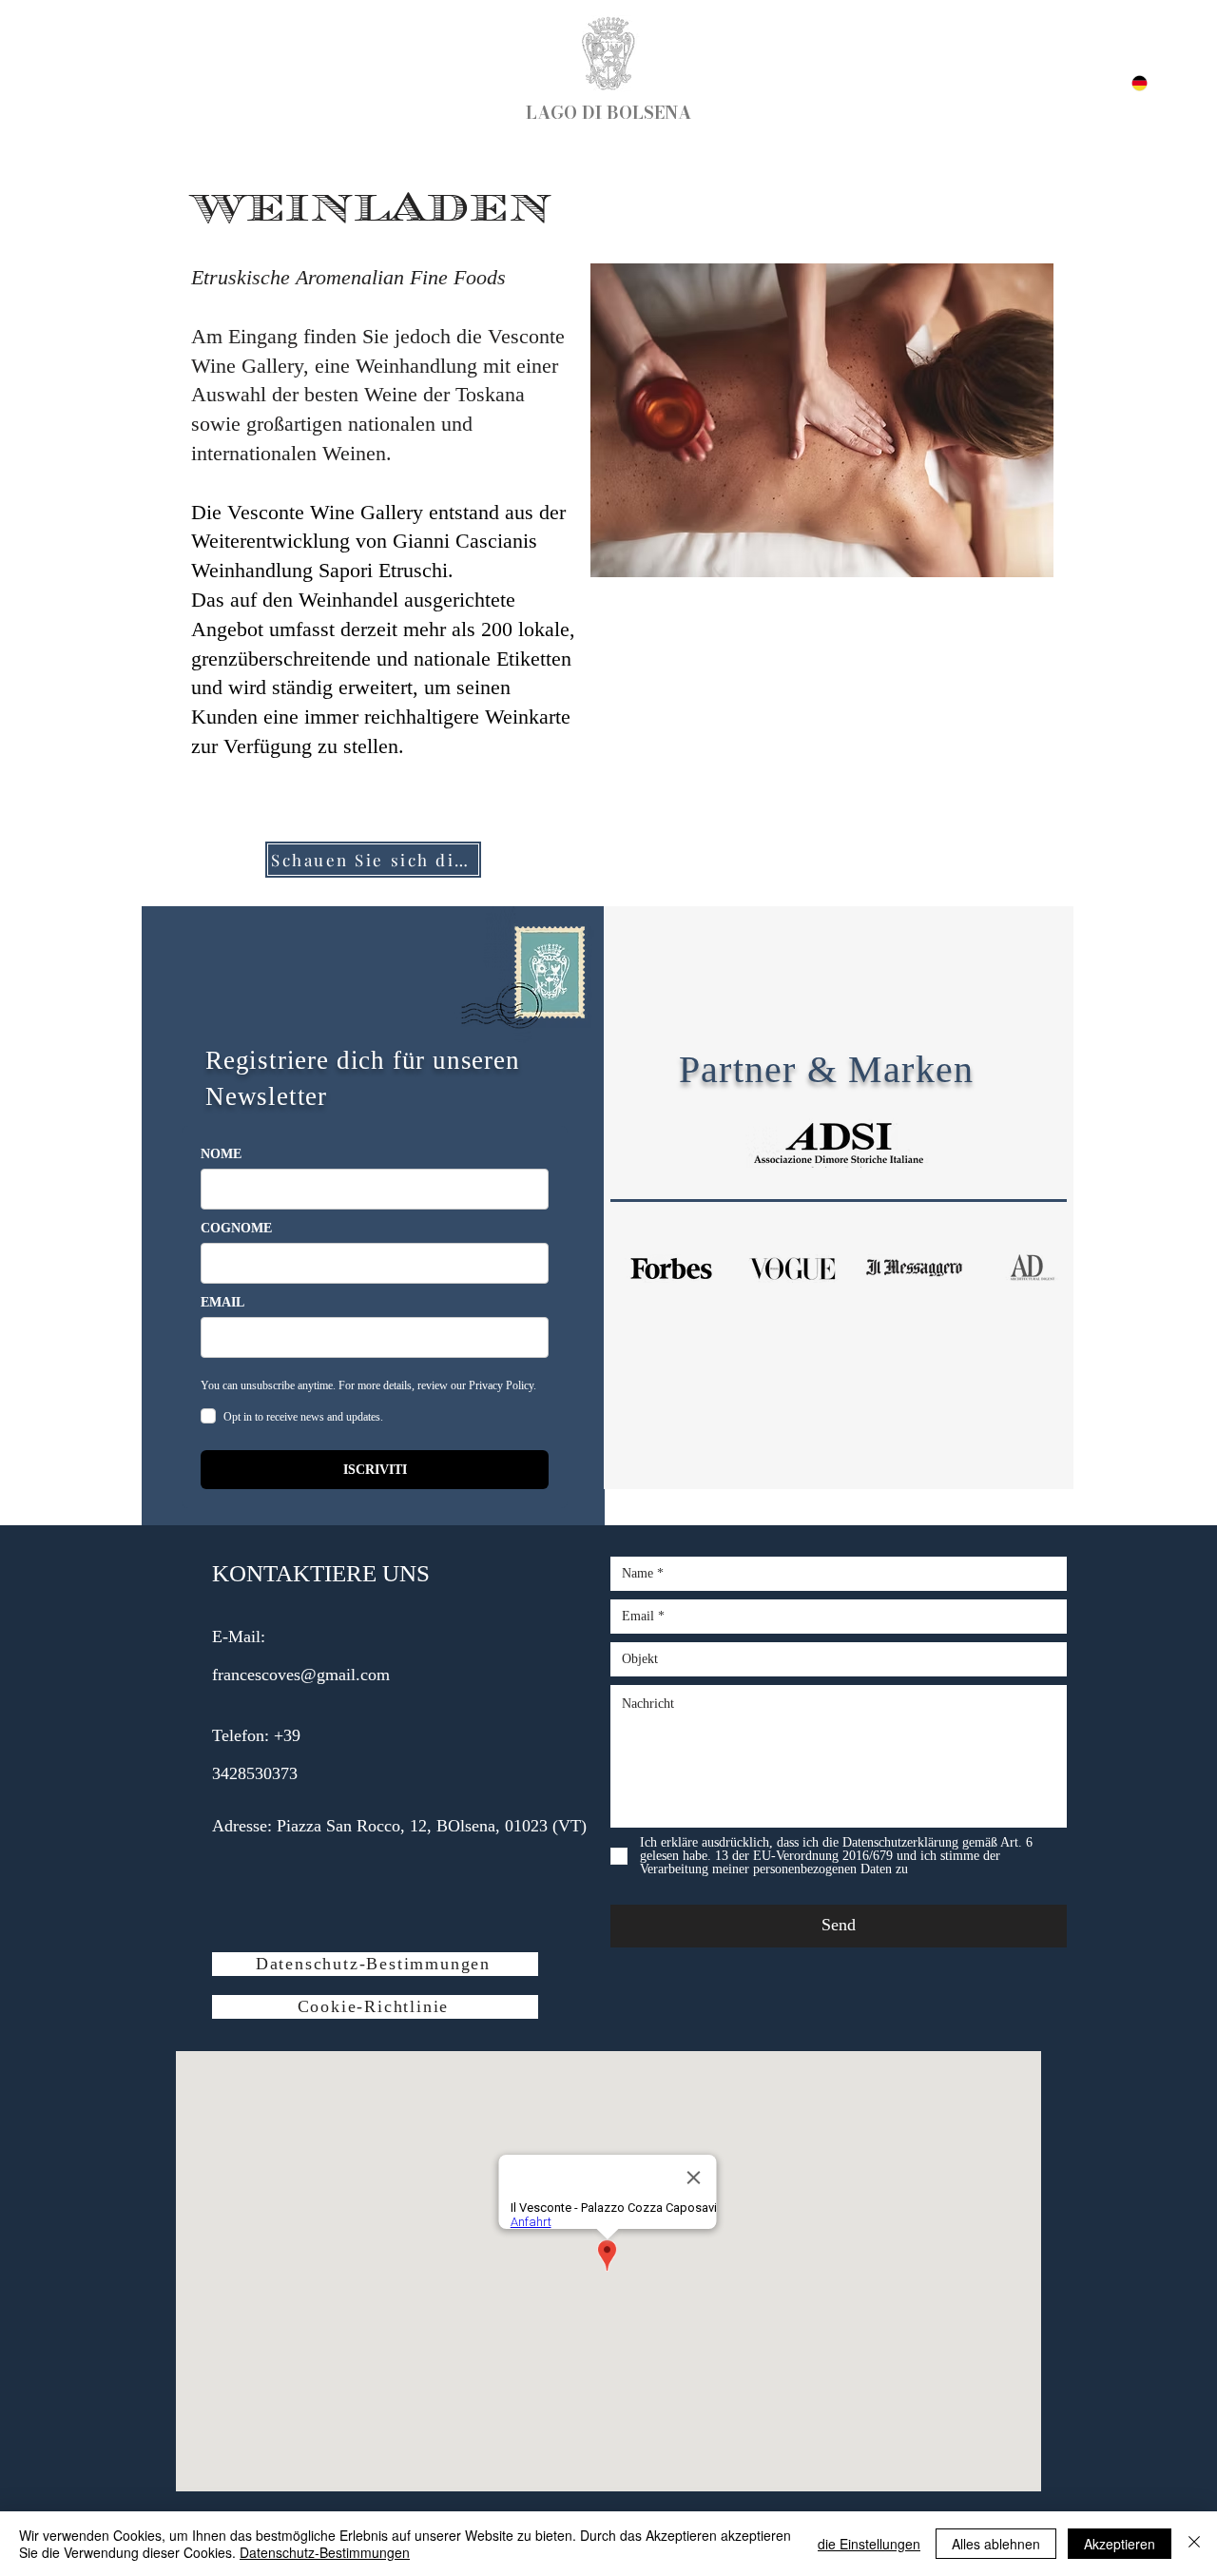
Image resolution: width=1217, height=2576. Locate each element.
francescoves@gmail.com (301, 1675)
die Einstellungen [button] (869, 2544)
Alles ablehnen (996, 2544)
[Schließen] (1194, 2544)
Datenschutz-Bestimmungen (325, 2552)
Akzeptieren (1120, 2544)
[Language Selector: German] (1128, 83)
